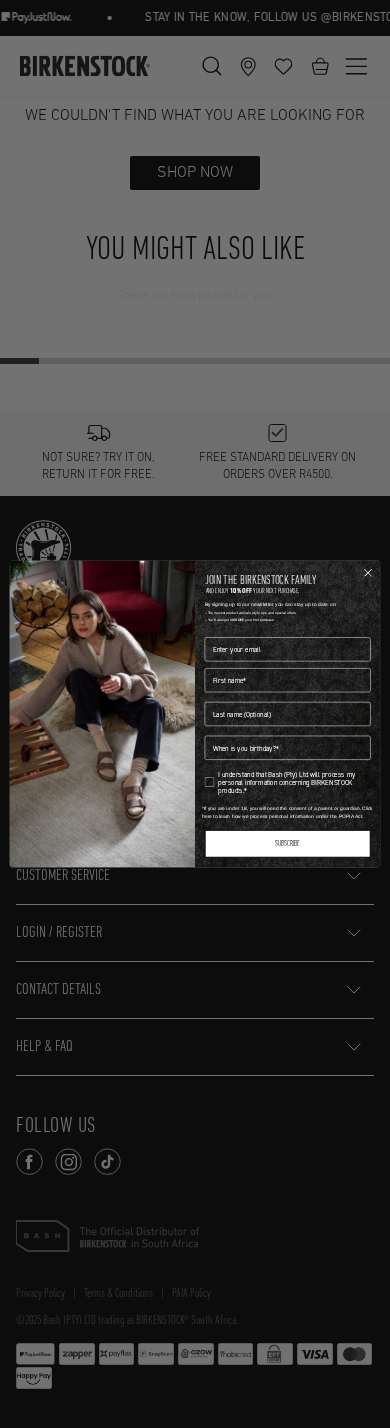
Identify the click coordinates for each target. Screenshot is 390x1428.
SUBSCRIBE (287, 844)
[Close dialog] (368, 572)
